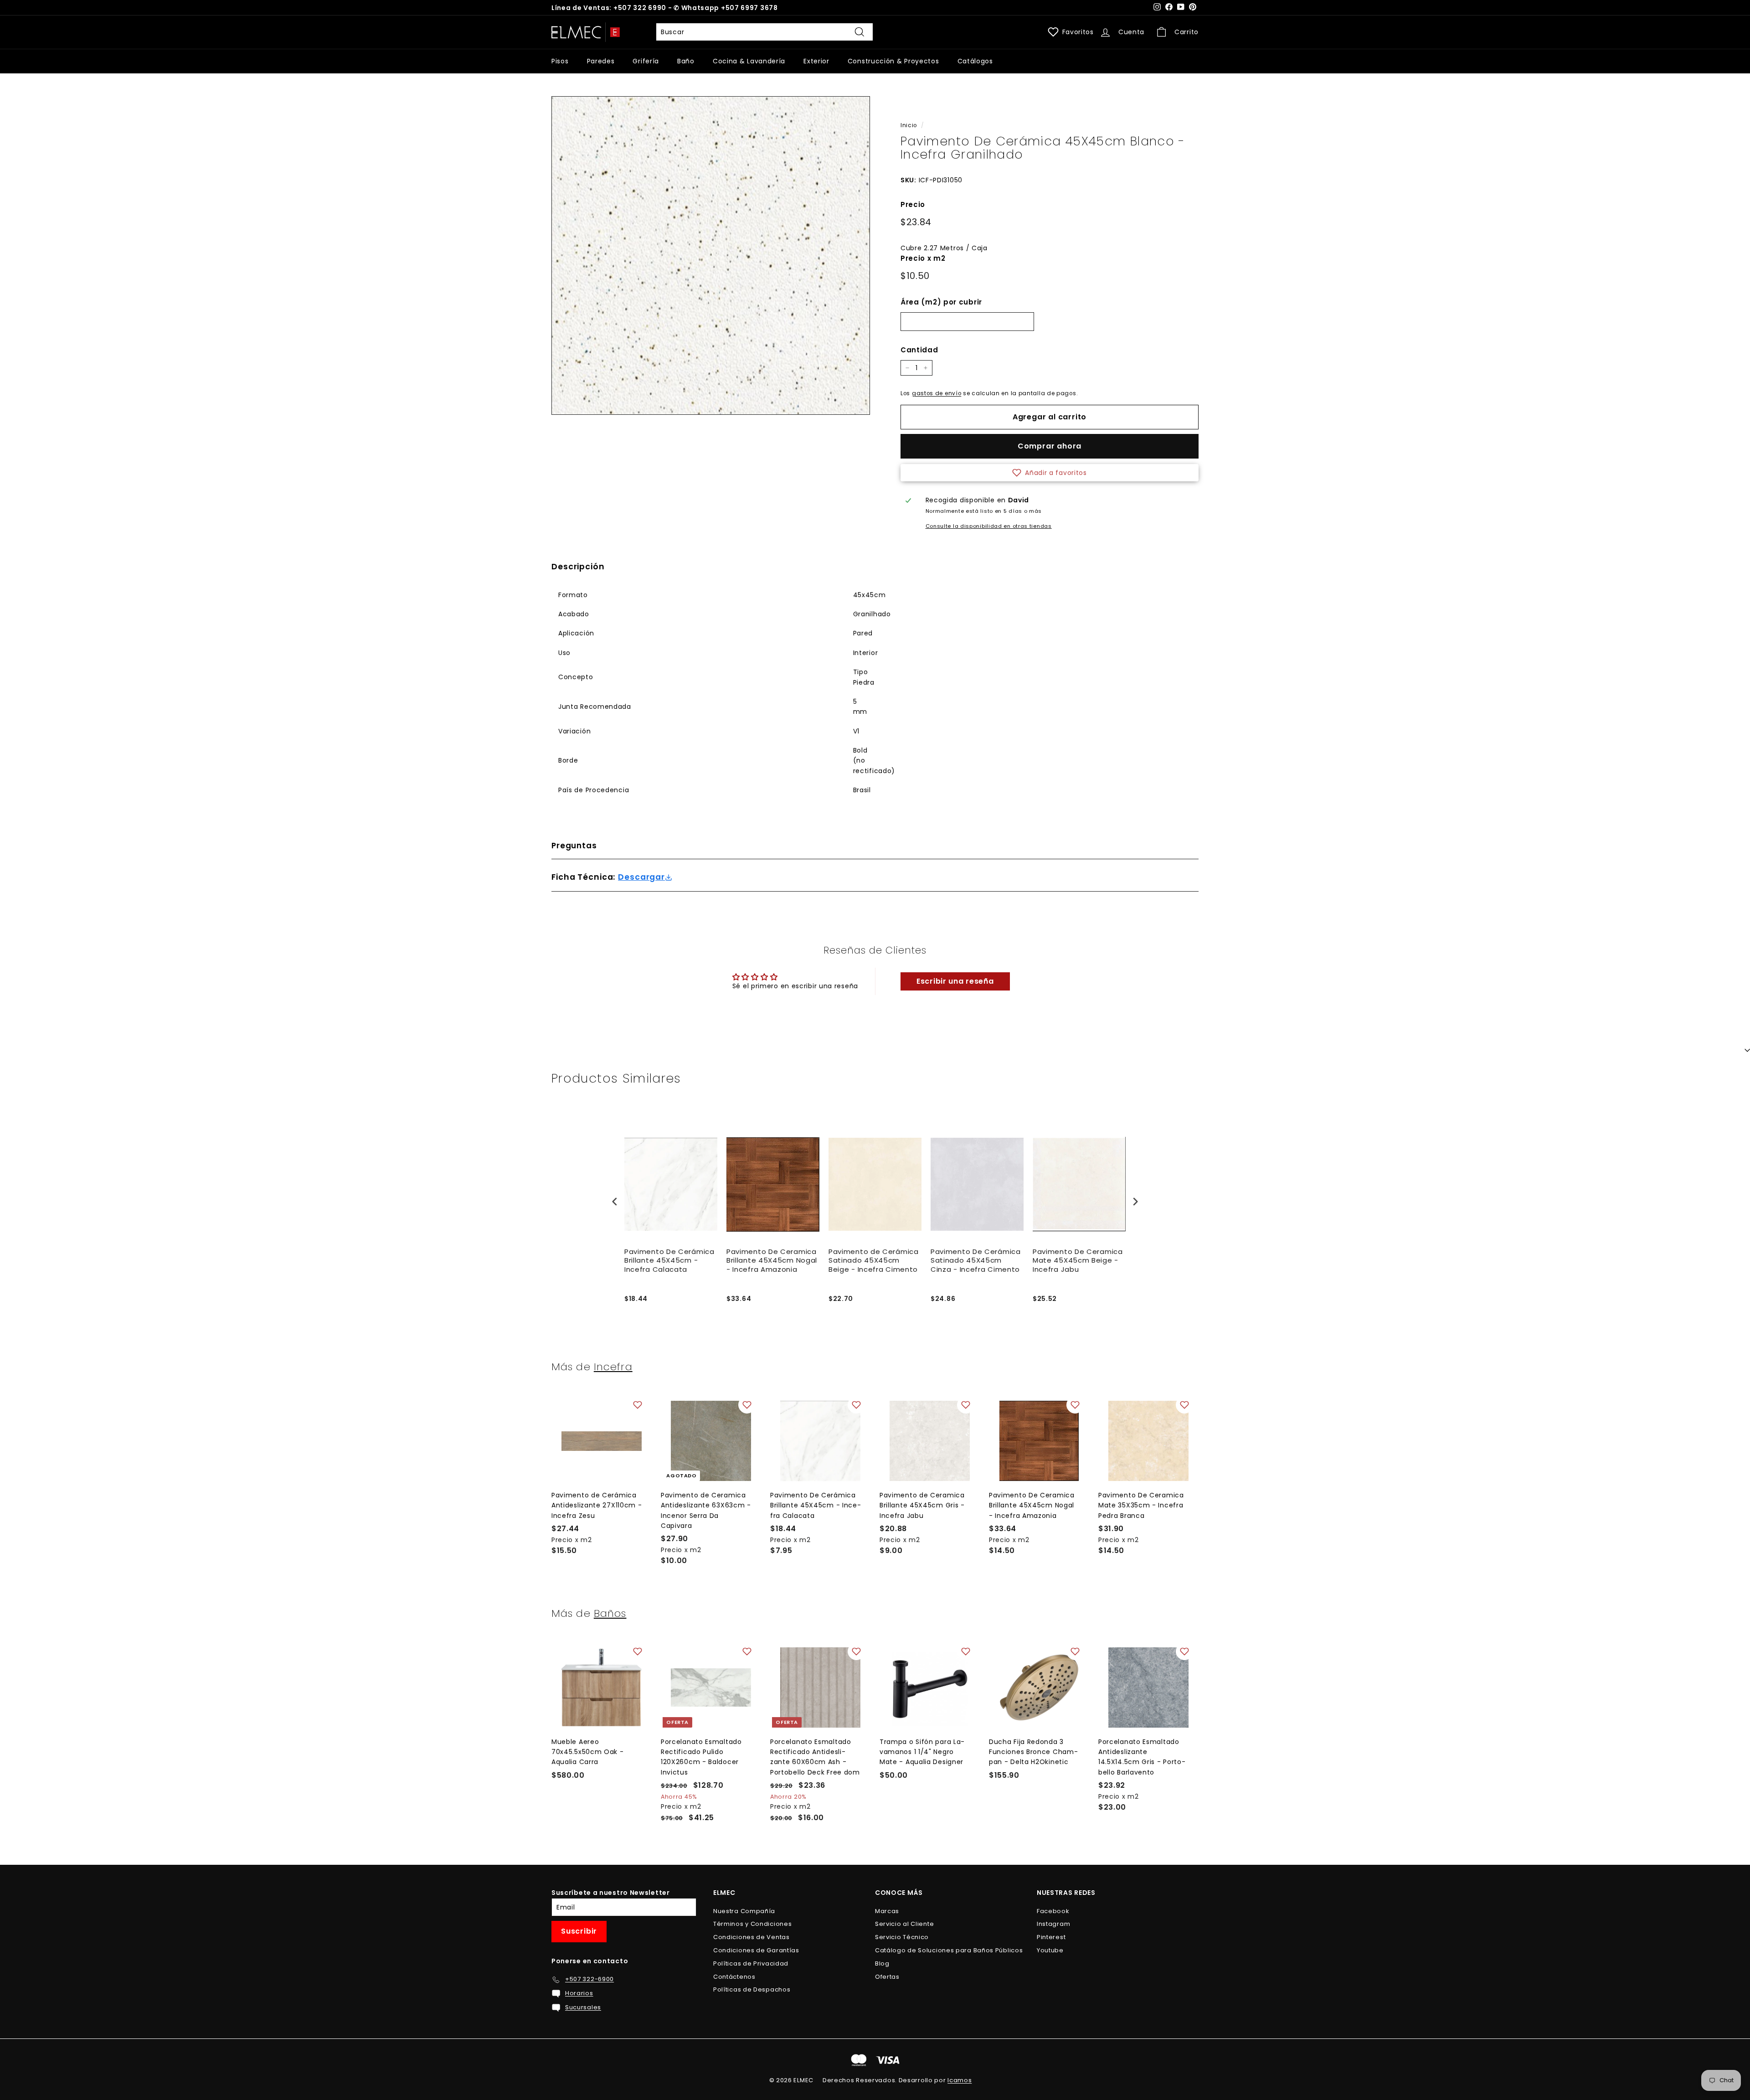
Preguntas (574, 846)
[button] (1050, 473)
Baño (686, 61)
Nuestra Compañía (744, 1911)
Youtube (1050, 1950)
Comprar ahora (1050, 446)
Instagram (1053, 1924)
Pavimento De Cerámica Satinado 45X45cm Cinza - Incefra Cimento (976, 1261)
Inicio (909, 125)
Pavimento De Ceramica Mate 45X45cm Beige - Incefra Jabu (1078, 1261)
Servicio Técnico (902, 1937)
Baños (610, 1613)
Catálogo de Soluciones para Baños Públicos (949, 1950)
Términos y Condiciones (752, 1924)
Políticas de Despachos (752, 1989)
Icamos (960, 2080)
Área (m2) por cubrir (941, 302)
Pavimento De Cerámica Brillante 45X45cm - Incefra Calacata (669, 1261)
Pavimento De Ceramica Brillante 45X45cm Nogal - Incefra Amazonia (772, 1261)
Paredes (601, 61)
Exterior (816, 61)
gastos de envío (937, 393)
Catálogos (975, 61)
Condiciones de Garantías (756, 1950)
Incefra (613, 1367)
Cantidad (919, 350)
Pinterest (1051, 1937)
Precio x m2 (923, 258)
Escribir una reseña (955, 981)
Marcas (887, 1911)
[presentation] (615, 1202)
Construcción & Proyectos (893, 61)
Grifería (646, 61)
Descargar (641, 877)
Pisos (560, 61)
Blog (882, 1963)
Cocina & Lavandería (749, 61)
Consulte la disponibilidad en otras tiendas (989, 526)
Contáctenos (734, 1977)
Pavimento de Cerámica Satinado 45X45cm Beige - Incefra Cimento (874, 1261)
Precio (913, 204)
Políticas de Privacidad (751, 1963)
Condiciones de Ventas (751, 1937)
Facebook (1053, 1911)
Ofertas (887, 1977)
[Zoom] (711, 255)
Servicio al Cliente (904, 1924)
